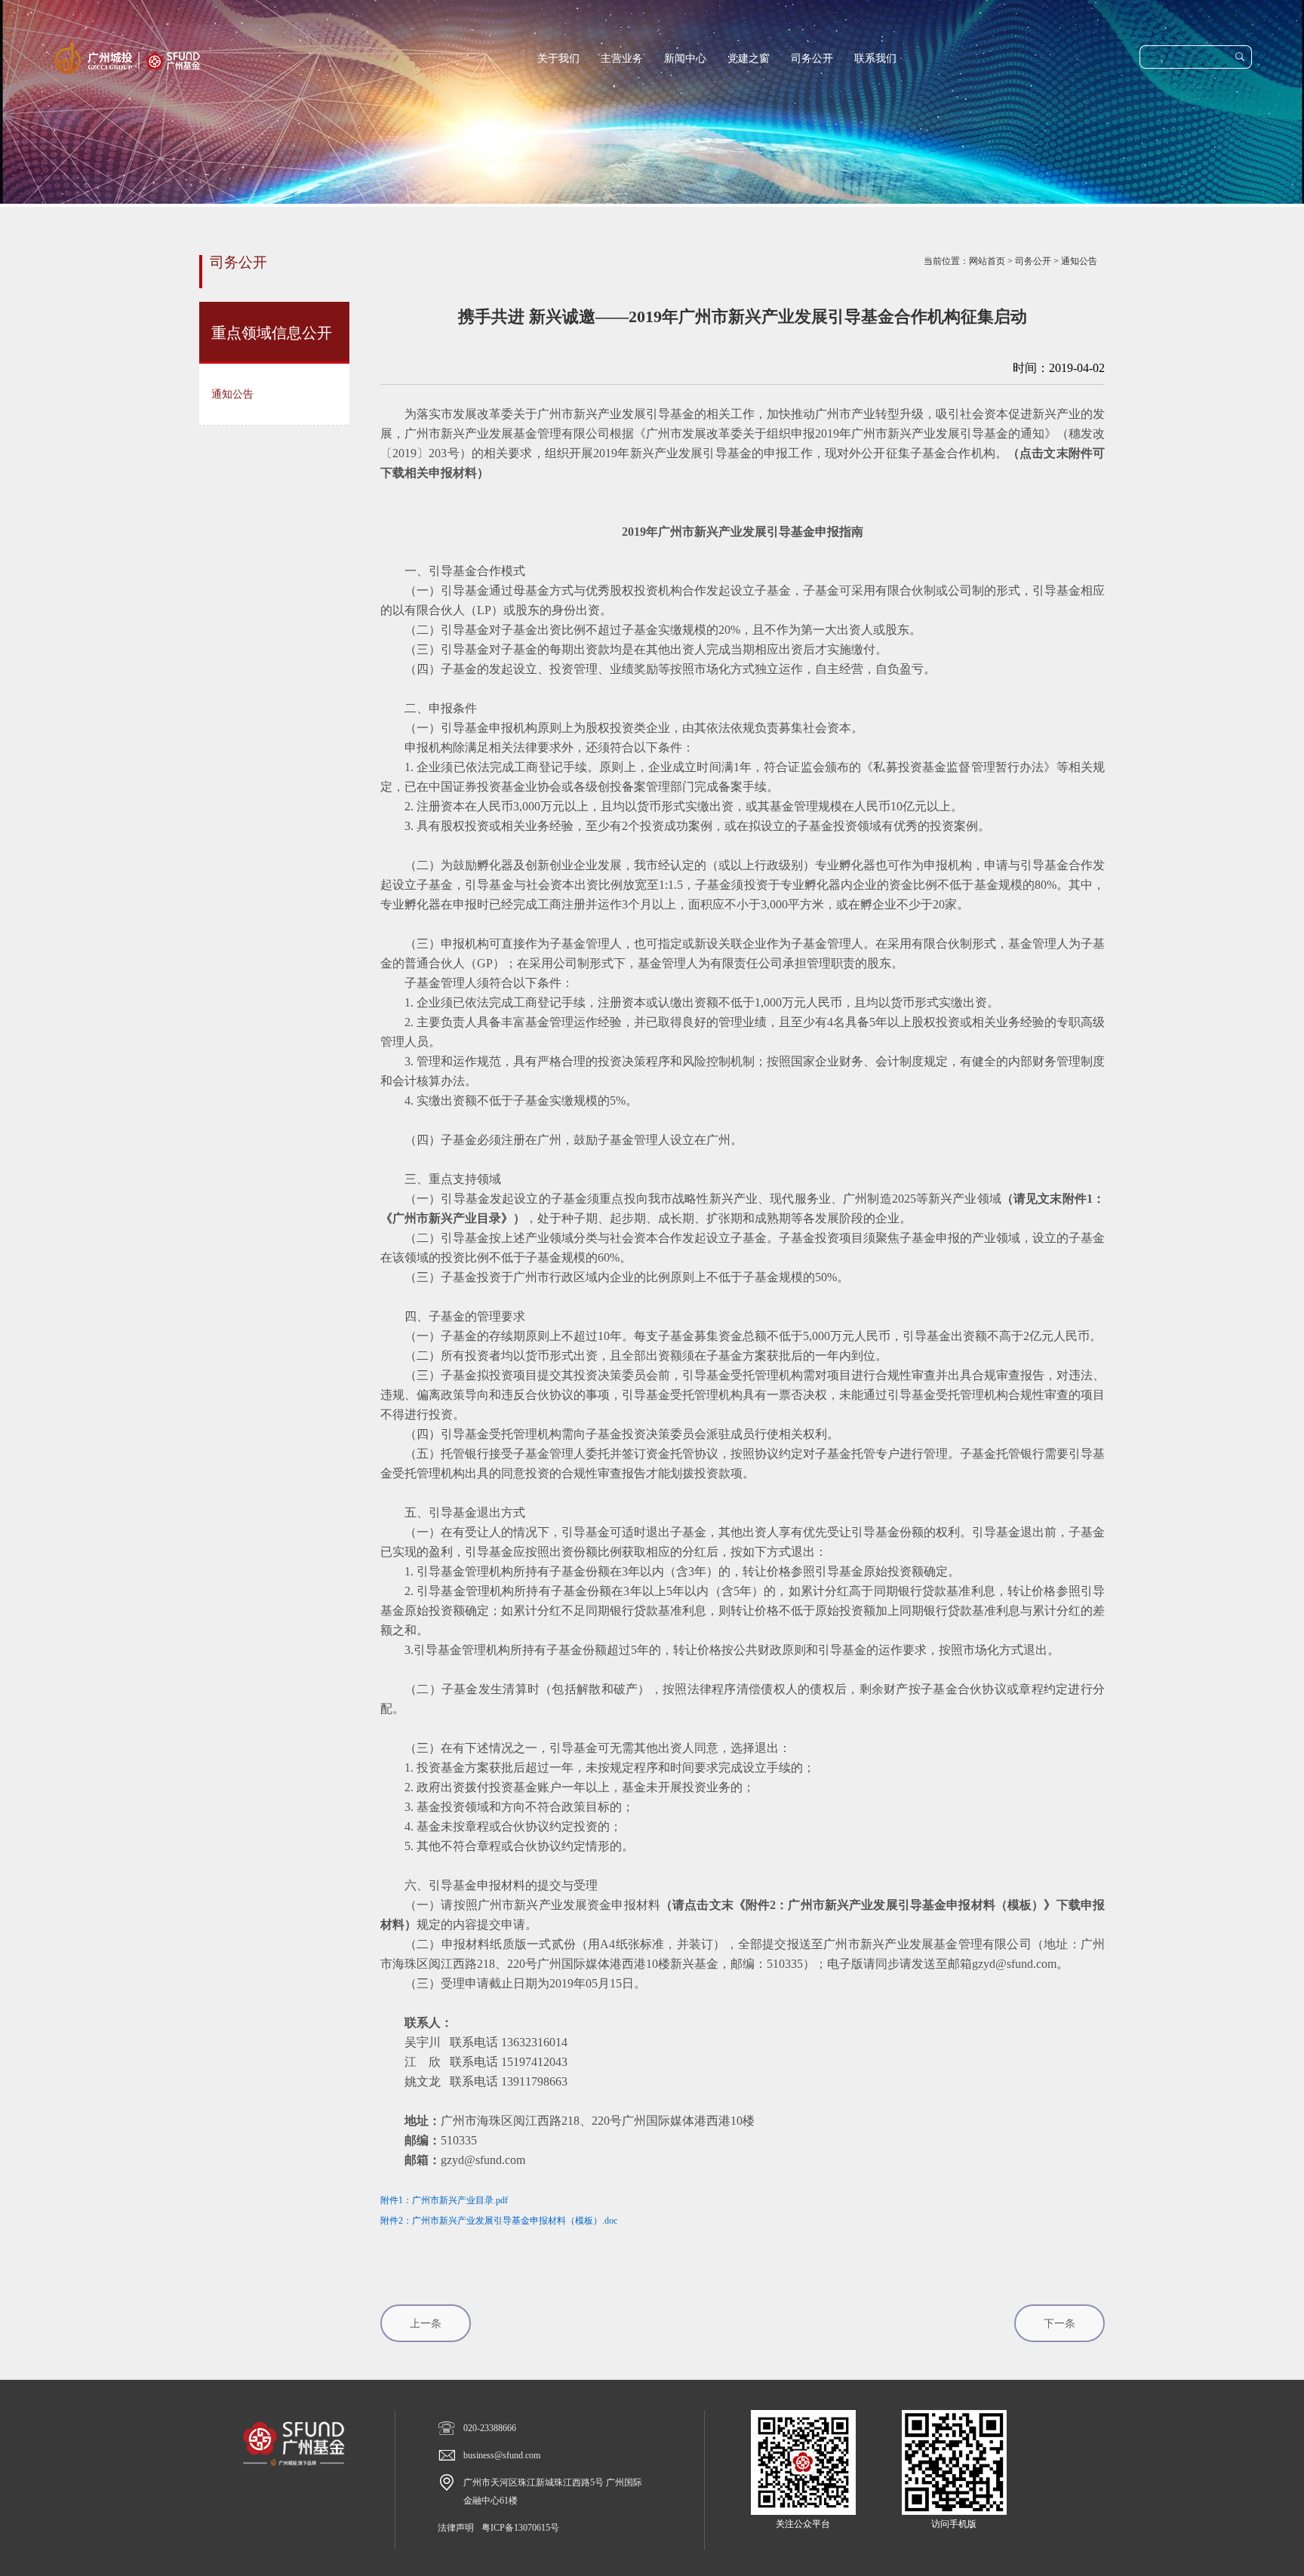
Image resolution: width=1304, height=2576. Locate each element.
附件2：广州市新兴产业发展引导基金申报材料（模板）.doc (499, 2221)
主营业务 (622, 58)
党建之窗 (749, 58)
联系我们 (875, 58)
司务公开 (812, 58)
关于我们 (558, 58)
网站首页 (987, 261)
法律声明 (456, 2528)
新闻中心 (685, 58)
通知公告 (1079, 261)
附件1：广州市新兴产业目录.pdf (444, 2200)
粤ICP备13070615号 (520, 2528)
